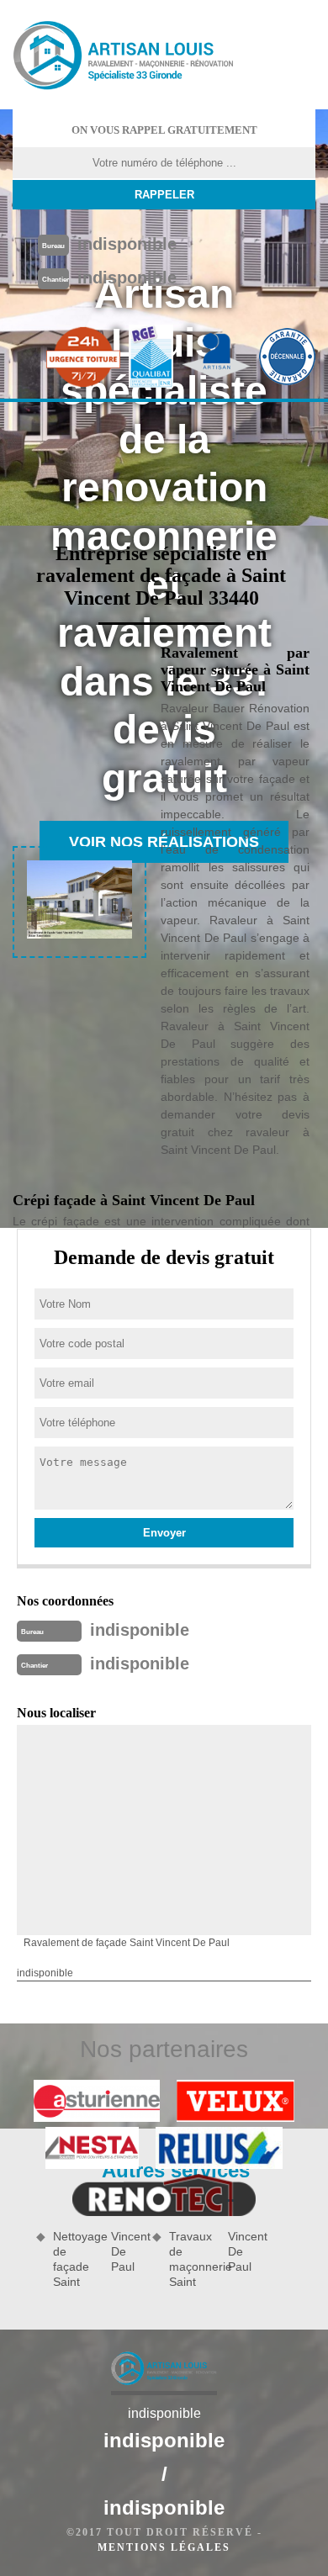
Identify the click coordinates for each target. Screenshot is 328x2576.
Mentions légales (164, 2547)
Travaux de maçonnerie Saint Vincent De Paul (213, 2259)
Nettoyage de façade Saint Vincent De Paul (97, 2259)
